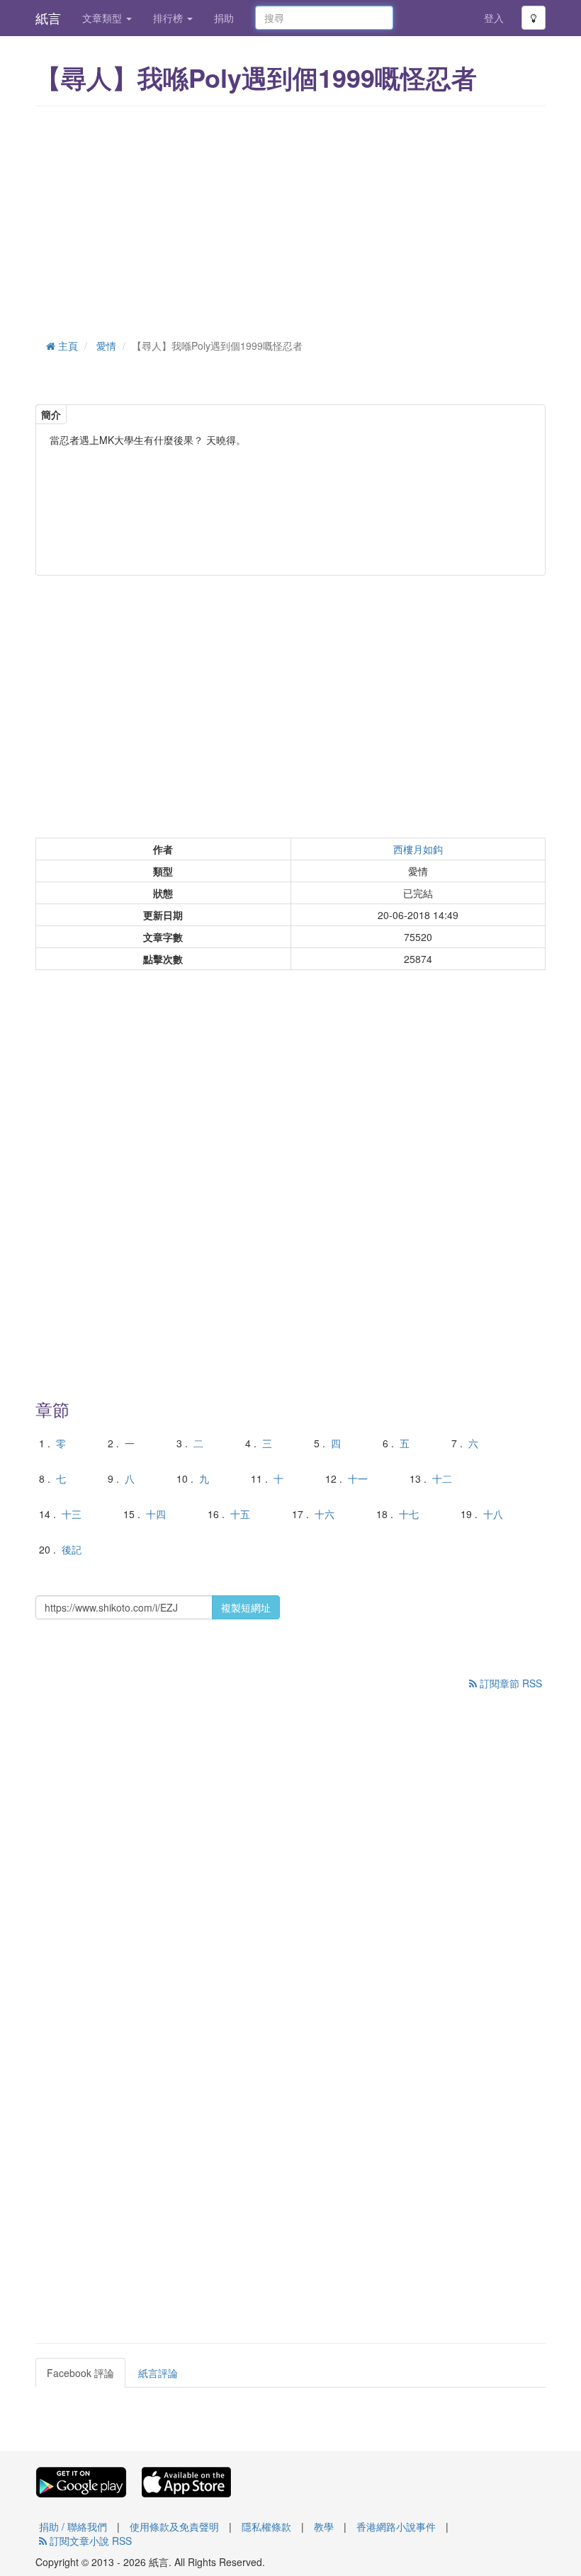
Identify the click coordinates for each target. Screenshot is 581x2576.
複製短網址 (246, 1607)
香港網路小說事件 (396, 2526)
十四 (156, 1514)
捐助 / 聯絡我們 (73, 2526)
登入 (494, 18)
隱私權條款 (266, 2526)
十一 (358, 1478)
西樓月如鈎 (418, 849)
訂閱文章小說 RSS (89, 2541)
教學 (324, 2526)
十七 (409, 1514)
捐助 (224, 18)
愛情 (106, 346)
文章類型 (103, 18)
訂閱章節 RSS (509, 1683)
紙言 (48, 18)
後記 (72, 1549)
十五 (240, 1514)
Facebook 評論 (80, 2373)
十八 (493, 1514)
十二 (442, 1478)
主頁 (67, 346)
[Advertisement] (290, 220)
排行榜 (169, 18)
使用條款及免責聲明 (174, 2526)
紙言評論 (158, 2373)
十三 (72, 1514)
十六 (325, 1514)
